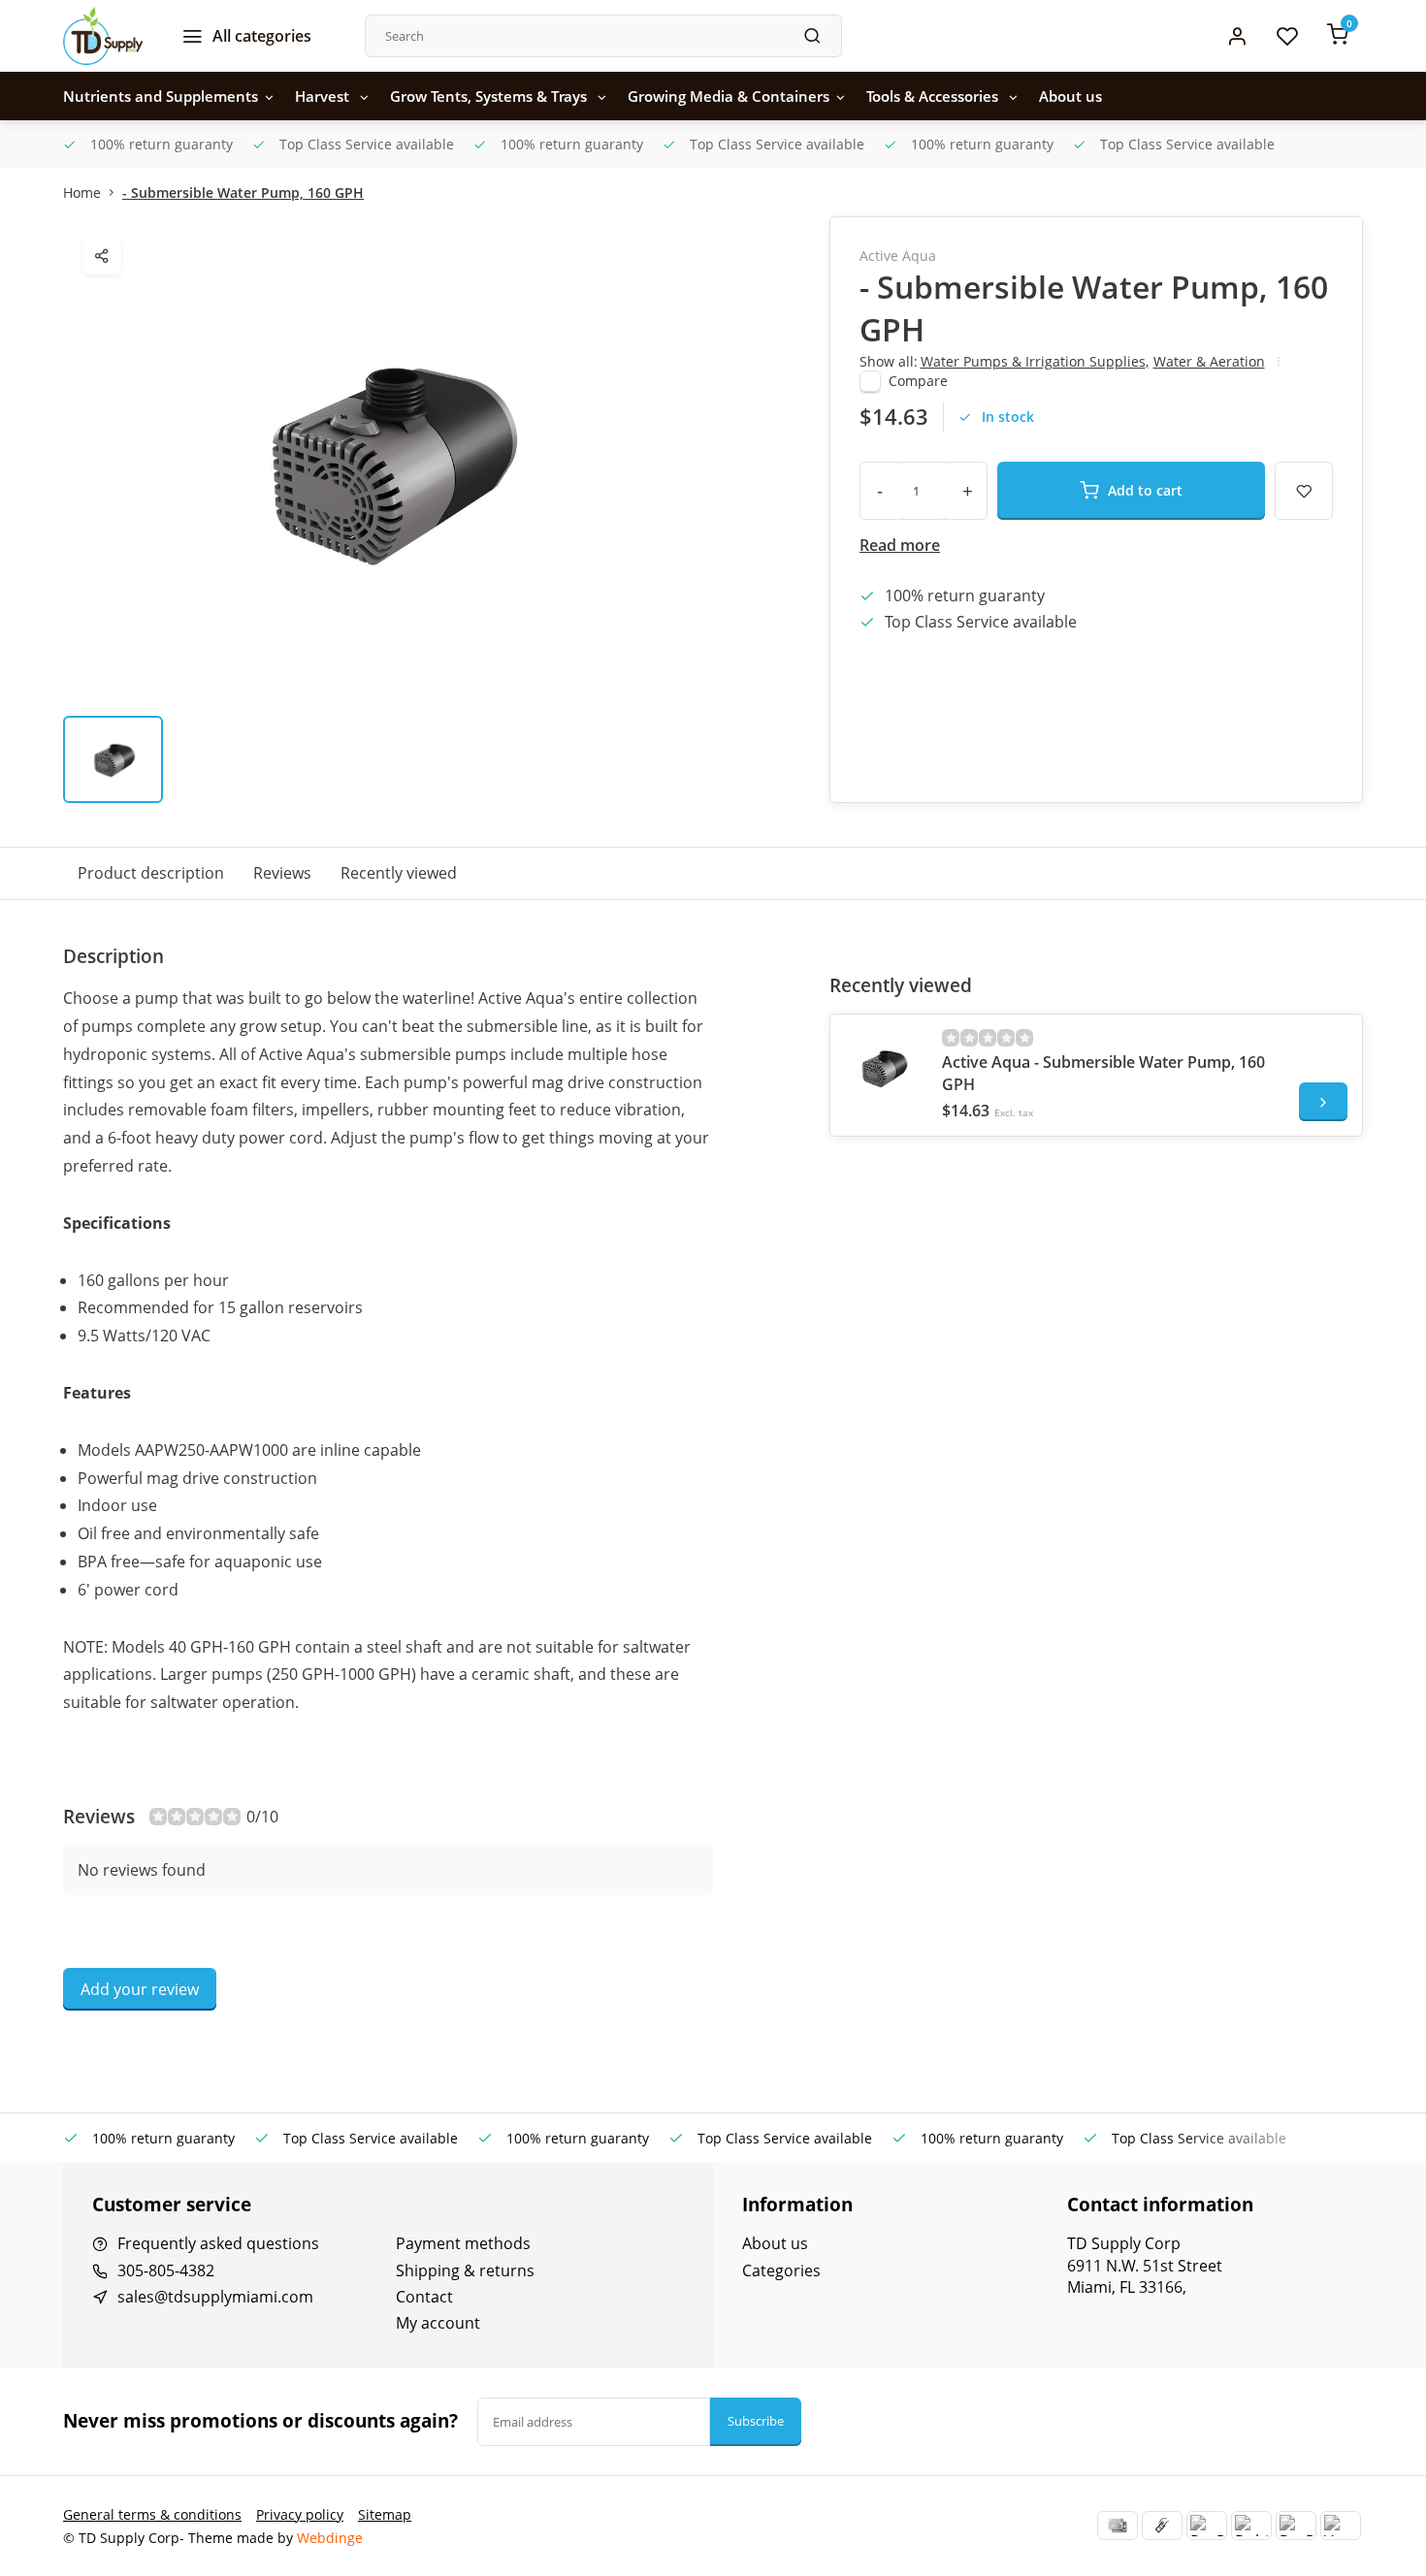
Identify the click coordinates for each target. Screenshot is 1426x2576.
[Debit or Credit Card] (1251, 2526)
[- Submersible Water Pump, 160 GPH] (884, 1068)
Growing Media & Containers (729, 96)
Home (82, 193)
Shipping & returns (465, 2270)
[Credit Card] (1118, 2526)
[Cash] (1162, 2526)
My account (438, 2323)
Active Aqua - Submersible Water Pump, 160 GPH (1103, 1073)
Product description (151, 873)
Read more (900, 545)
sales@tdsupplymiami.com (215, 2297)
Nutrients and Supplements (161, 96)
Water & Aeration (1209, 361)
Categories (781, 2270)
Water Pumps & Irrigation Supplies (1035, 361)
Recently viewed (399, 873)
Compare (918, 381)
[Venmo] (1341, 2526)
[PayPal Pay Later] (1296, 2526)
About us (1070, 96)
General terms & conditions (152, 2514)
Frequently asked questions (218, 2243)
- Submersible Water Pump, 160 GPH (243, 193)
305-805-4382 (166, 2270)
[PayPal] (1207, 2526)
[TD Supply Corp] (103, 36)
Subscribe (756, 2421)
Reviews (282, 873)
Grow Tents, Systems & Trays (490, 96)
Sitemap (385, 2514)
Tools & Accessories (934, 96)
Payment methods (463, 2243)
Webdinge (330, 2538)
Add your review (140, 1989)
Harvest (324, 96)
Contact (424, 2297)
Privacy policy (300, 2514)
